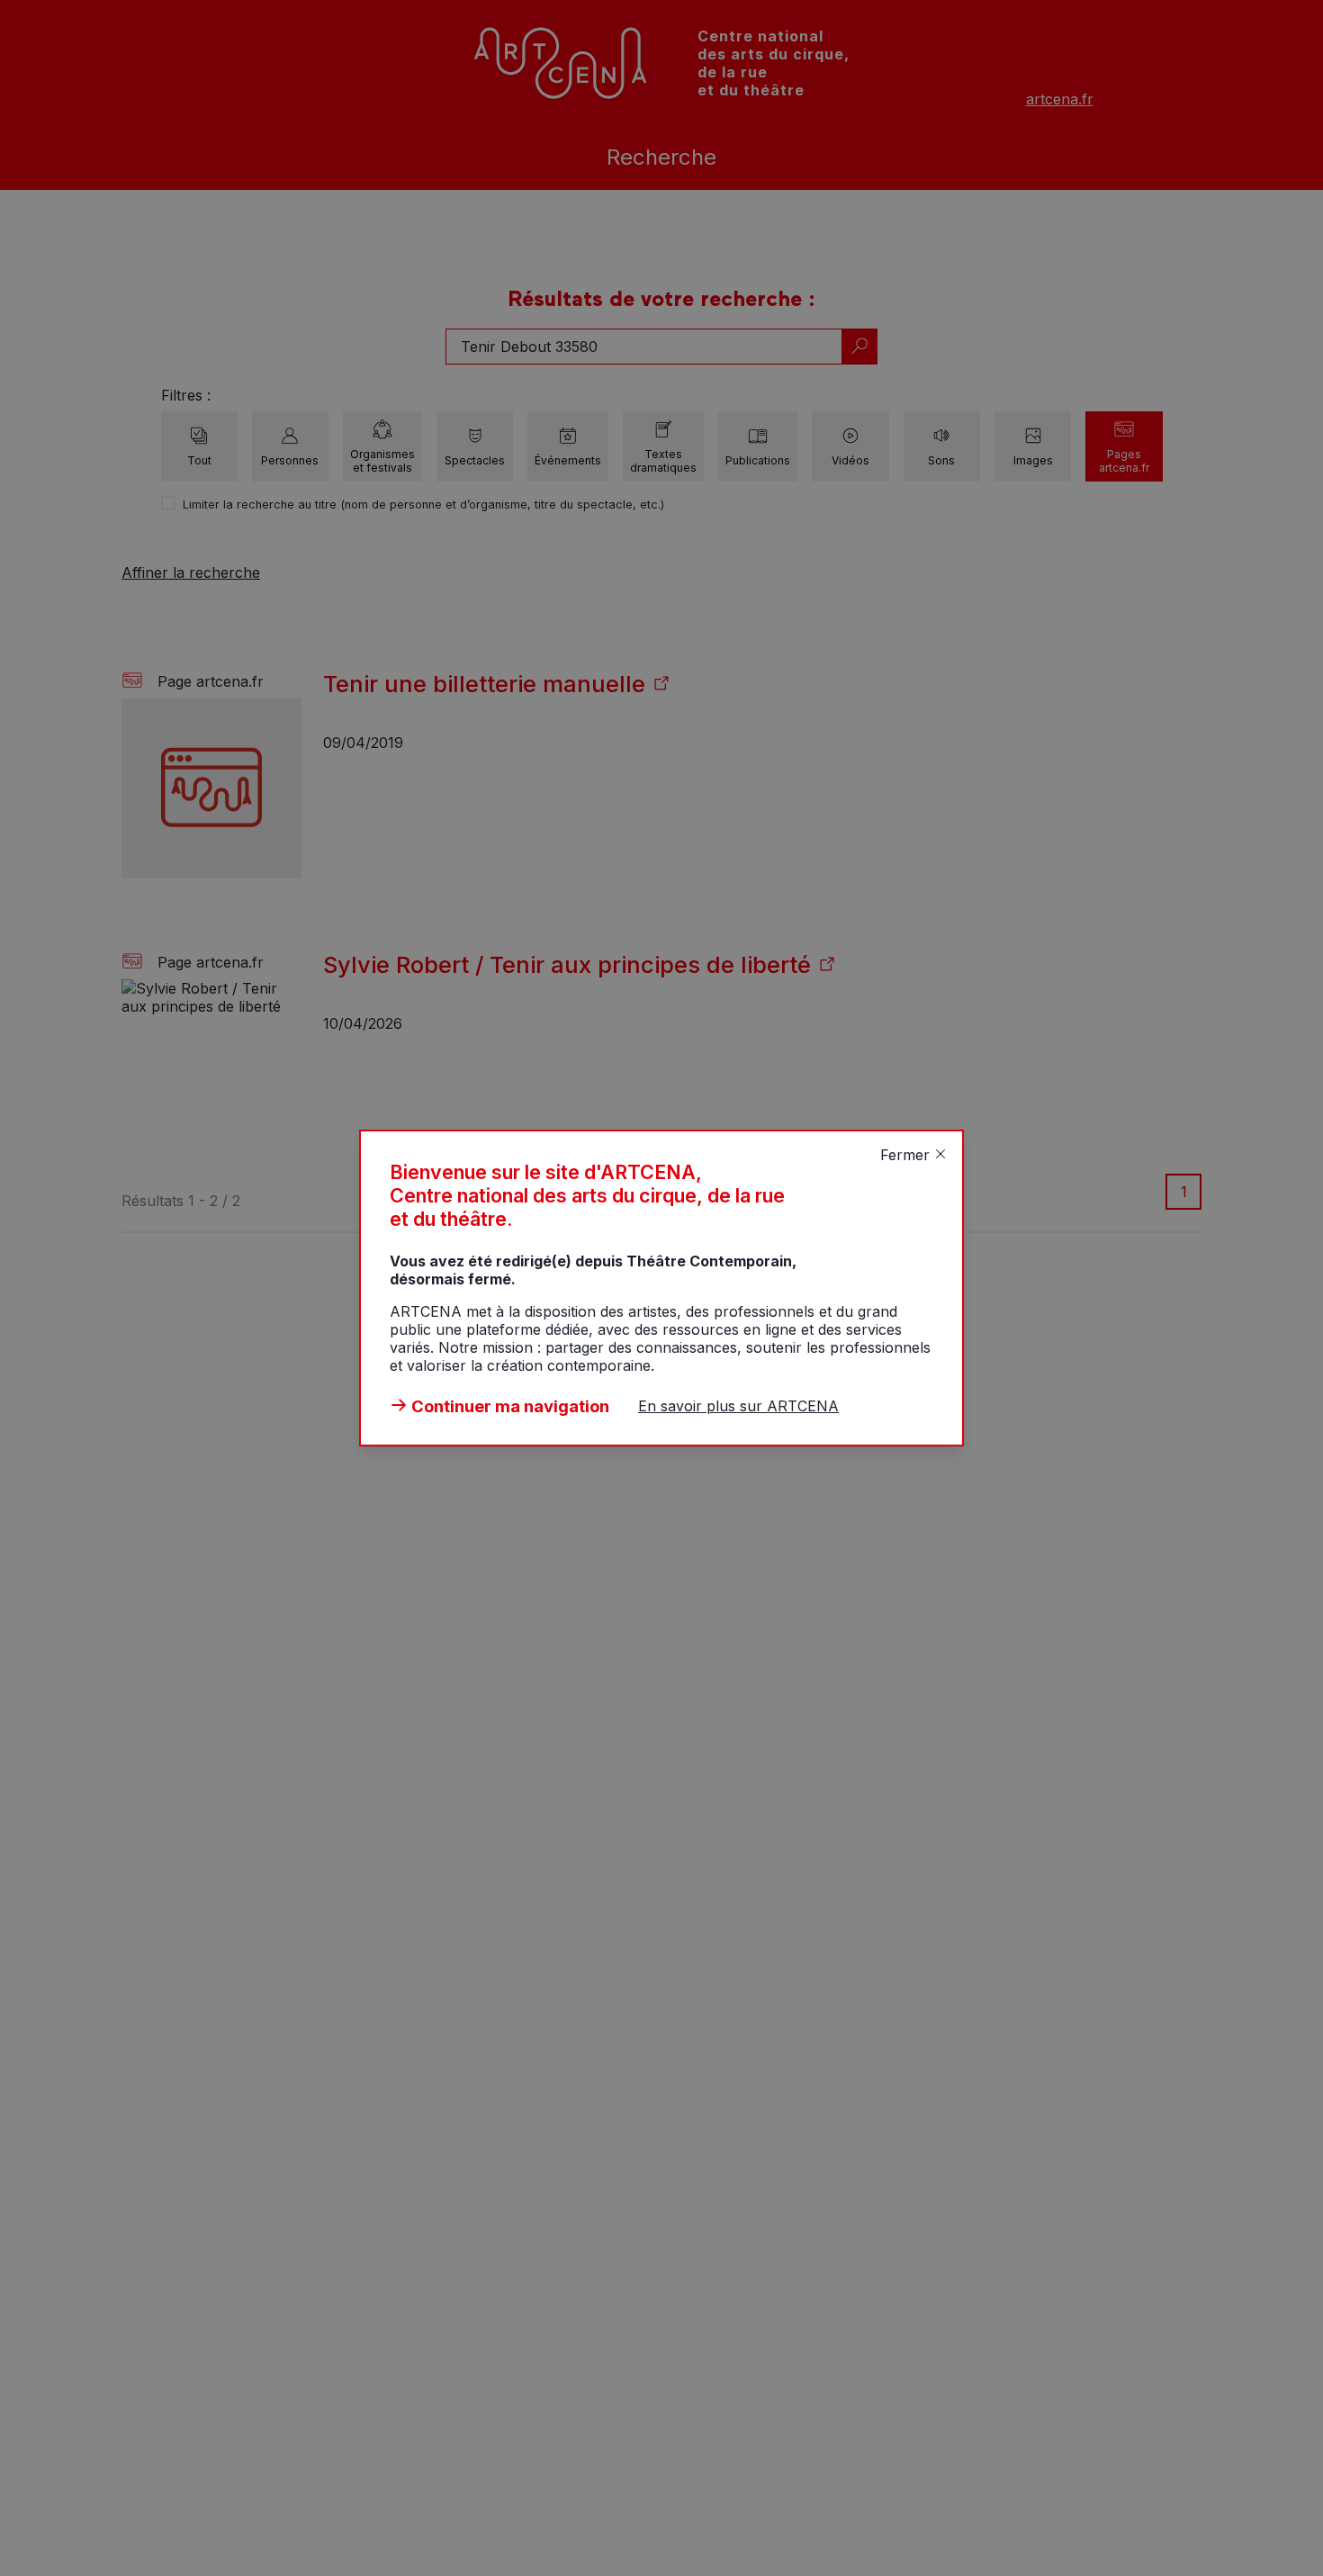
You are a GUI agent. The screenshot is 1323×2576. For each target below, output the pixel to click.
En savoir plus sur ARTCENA (738, 1406)
